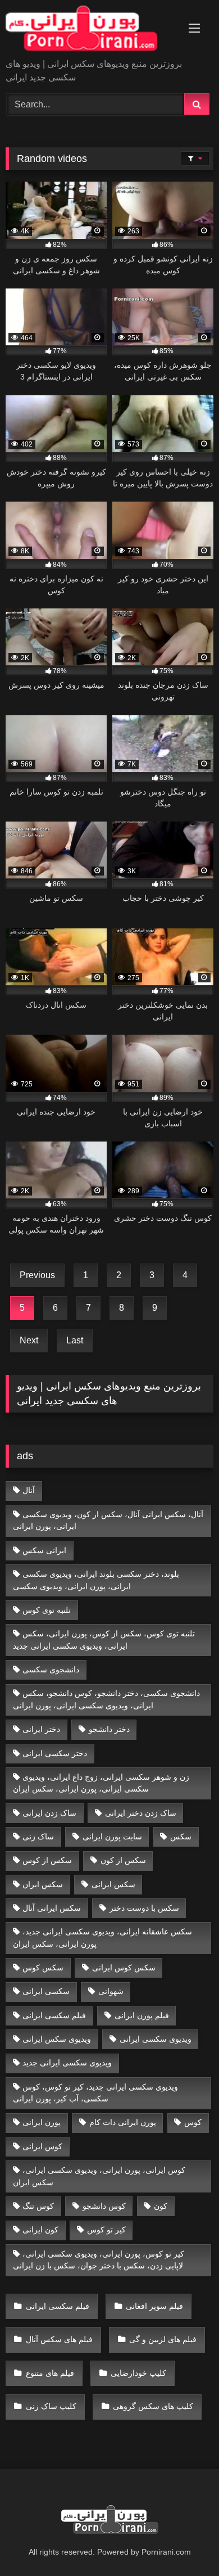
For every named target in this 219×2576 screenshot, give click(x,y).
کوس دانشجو (104, 2206)
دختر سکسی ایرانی (55, 1753)
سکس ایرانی (113, 1884)
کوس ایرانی (42, 2146)
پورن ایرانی (42, 2122)
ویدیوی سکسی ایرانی (156, 2039)
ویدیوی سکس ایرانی (57, 2039)
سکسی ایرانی (46, 1991)
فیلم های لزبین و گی (163, 2339)
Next (29, 1340)
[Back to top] (184, 2543)
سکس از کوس (47, 1860)
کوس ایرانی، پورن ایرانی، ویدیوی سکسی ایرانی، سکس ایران (99, 2176)
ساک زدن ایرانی (49, 1813)
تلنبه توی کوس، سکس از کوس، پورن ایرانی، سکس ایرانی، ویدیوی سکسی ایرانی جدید (104, 1640)
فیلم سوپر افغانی (154, 2306)
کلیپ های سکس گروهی (153, 2406)
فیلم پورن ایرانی (142, 2015)
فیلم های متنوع (50, 2373)
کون (161, 2206)
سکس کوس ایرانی (124, 1968)
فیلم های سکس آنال (59, 2339)
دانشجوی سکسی (51, 1670)
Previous (37, 1275)
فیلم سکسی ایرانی (54, 2015)
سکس (181, 1837)
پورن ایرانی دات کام (123, 2122)
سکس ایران (43, 1884)
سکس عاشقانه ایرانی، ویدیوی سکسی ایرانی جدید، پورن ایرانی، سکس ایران (103, 1938)
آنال (29, 1490)
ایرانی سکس (44, 1550)
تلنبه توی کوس (47, 1610)
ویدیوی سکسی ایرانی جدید (67, 2063)
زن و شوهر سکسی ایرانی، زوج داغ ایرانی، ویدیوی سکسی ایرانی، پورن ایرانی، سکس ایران (101, 1783)
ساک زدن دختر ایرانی (141, 1813)
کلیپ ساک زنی (51, 2406)
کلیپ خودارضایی (138, 2373)
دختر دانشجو (109, 1729)
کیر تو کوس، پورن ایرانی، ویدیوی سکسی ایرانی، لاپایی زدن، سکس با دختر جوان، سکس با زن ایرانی (99, 2260)
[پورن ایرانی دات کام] (90, 30)
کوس (193, 2122)
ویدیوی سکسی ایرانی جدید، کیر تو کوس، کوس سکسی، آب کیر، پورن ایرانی (96, 2093)
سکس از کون (123, 1860)
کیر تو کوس (106, 2230)
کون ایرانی (40, 2230)
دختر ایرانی (41, 1729)
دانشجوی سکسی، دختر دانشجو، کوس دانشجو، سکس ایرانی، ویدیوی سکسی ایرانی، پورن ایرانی (107, 1699)
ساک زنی (38, 1837)
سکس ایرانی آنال (52, 1908)
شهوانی (111, 1991)
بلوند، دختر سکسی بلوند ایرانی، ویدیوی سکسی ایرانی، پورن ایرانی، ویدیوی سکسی (96, 1580)
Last (75, 1340)
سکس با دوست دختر (144, 1908)
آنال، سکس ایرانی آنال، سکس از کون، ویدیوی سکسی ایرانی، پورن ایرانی (108, 1521)
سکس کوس (43, 1968)
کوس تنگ (38, 2206)
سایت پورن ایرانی (112, 1837)
